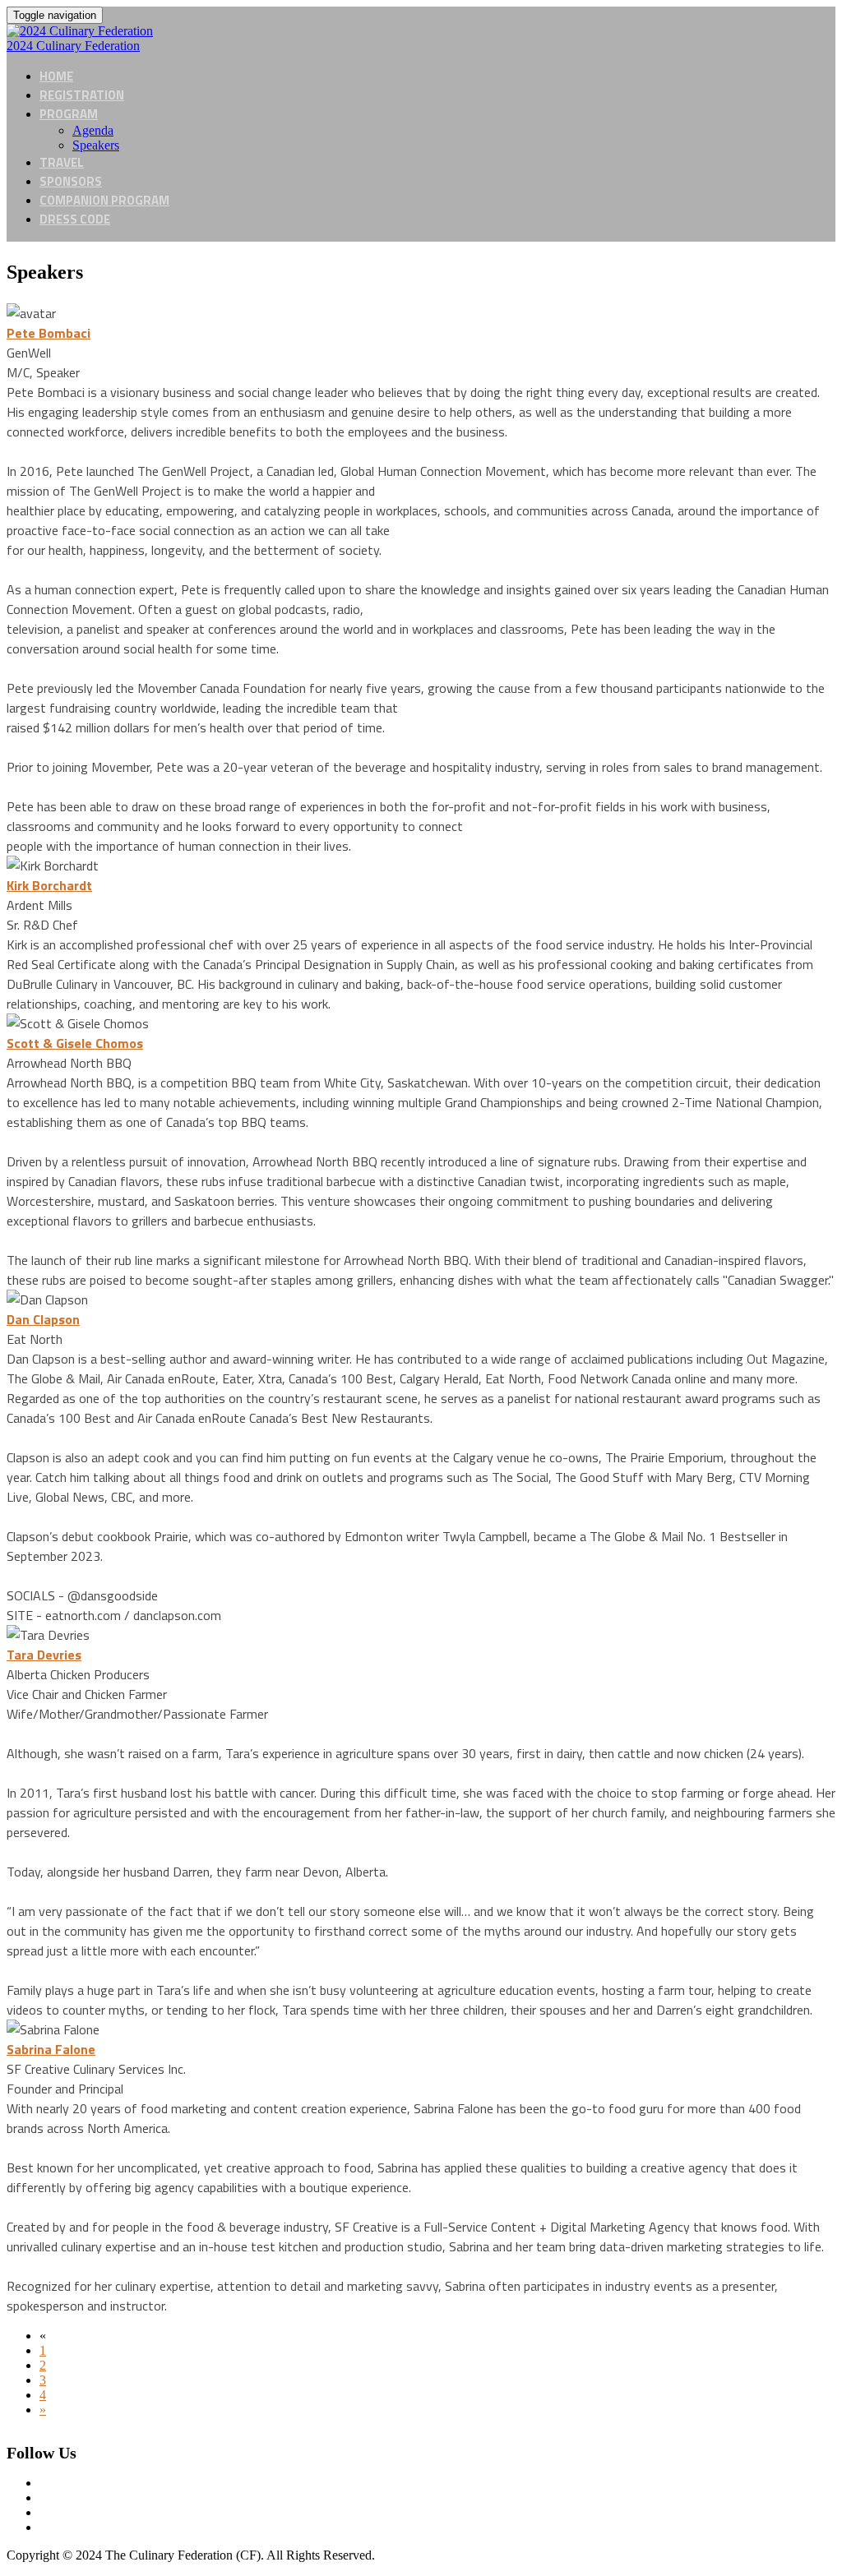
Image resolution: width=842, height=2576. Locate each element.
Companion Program (104, 200)
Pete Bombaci (49, 333)
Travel (62, 162)
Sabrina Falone (51, 2049)
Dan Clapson (43, 1319)
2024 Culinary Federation (73, 46)
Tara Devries (44, 1655)
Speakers (96, 145)
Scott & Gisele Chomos (75, 1043)
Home (56, 76)
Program (69, 114)
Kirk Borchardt (49, 885)
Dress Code (75, 219)
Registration (82, 95)
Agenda (93, 130)
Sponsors (71, 181)
